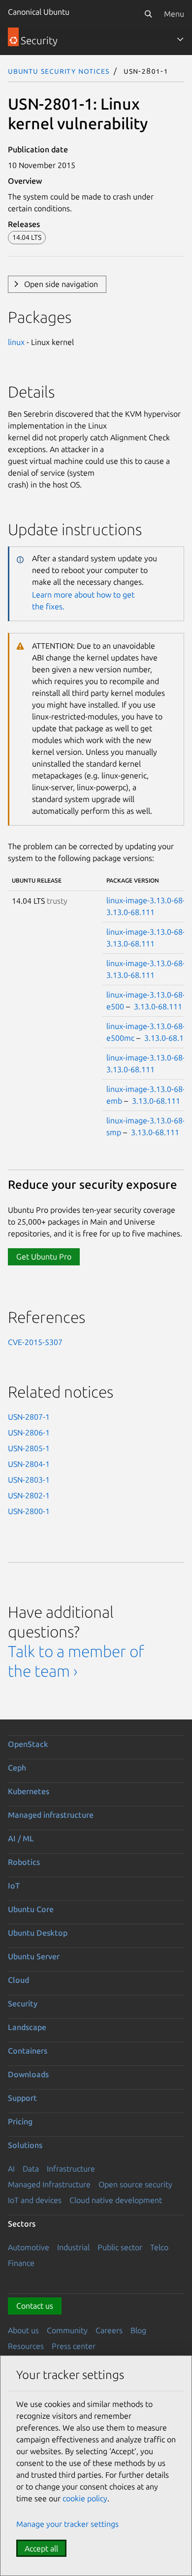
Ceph (17, 1768)
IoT (14, 1886)
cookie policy (85, 2498)
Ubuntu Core (31, 1909)
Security (23, 2004)
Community (67, 2330)
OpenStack (28, 1744)
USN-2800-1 (29, 1511)
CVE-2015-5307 (35, 1342)
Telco (159, 2247)
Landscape (27, 2027)
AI (11, 2169)
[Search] (148, 14)
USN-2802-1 (29, 1495)
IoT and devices (35, 2200)
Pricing (20, 2121)
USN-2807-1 (29, 1417)
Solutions (25, 2145)
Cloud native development (116, 2200)
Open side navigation (61, 284)
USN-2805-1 (29, 1448)
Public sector (120, 2247)
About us (23, 2330)
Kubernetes (29, 1791)
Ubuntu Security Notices (59, 71)
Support (22, 2098)
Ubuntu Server (34, 1956)
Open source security (135, 2184)
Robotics (24, 1862)
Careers (109, 2330)
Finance (21, 2263)
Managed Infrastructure (49, 2184)
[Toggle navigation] (180, 39)
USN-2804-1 (29, 1464)
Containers (28, 2051)
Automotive (29, 2247)
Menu (174, 14)
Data (31, 2169)
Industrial (73, 2247)
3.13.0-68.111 (130, 912)
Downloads (28, 2074)
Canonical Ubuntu (39, 12)
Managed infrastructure (51, 1815)
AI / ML (21, 1838)
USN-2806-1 (29, 1432)
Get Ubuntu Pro (44, 1257)
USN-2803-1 (29, 1480)
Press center (74, 2346)
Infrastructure (71, 2169)
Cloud (18, 1980)
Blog (138, 2330)
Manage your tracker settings (67, 2524)
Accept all (41, 2548)
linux (16, 342)
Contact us (35, 2306)
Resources (26, 2346)
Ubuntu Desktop (38, 1933)
